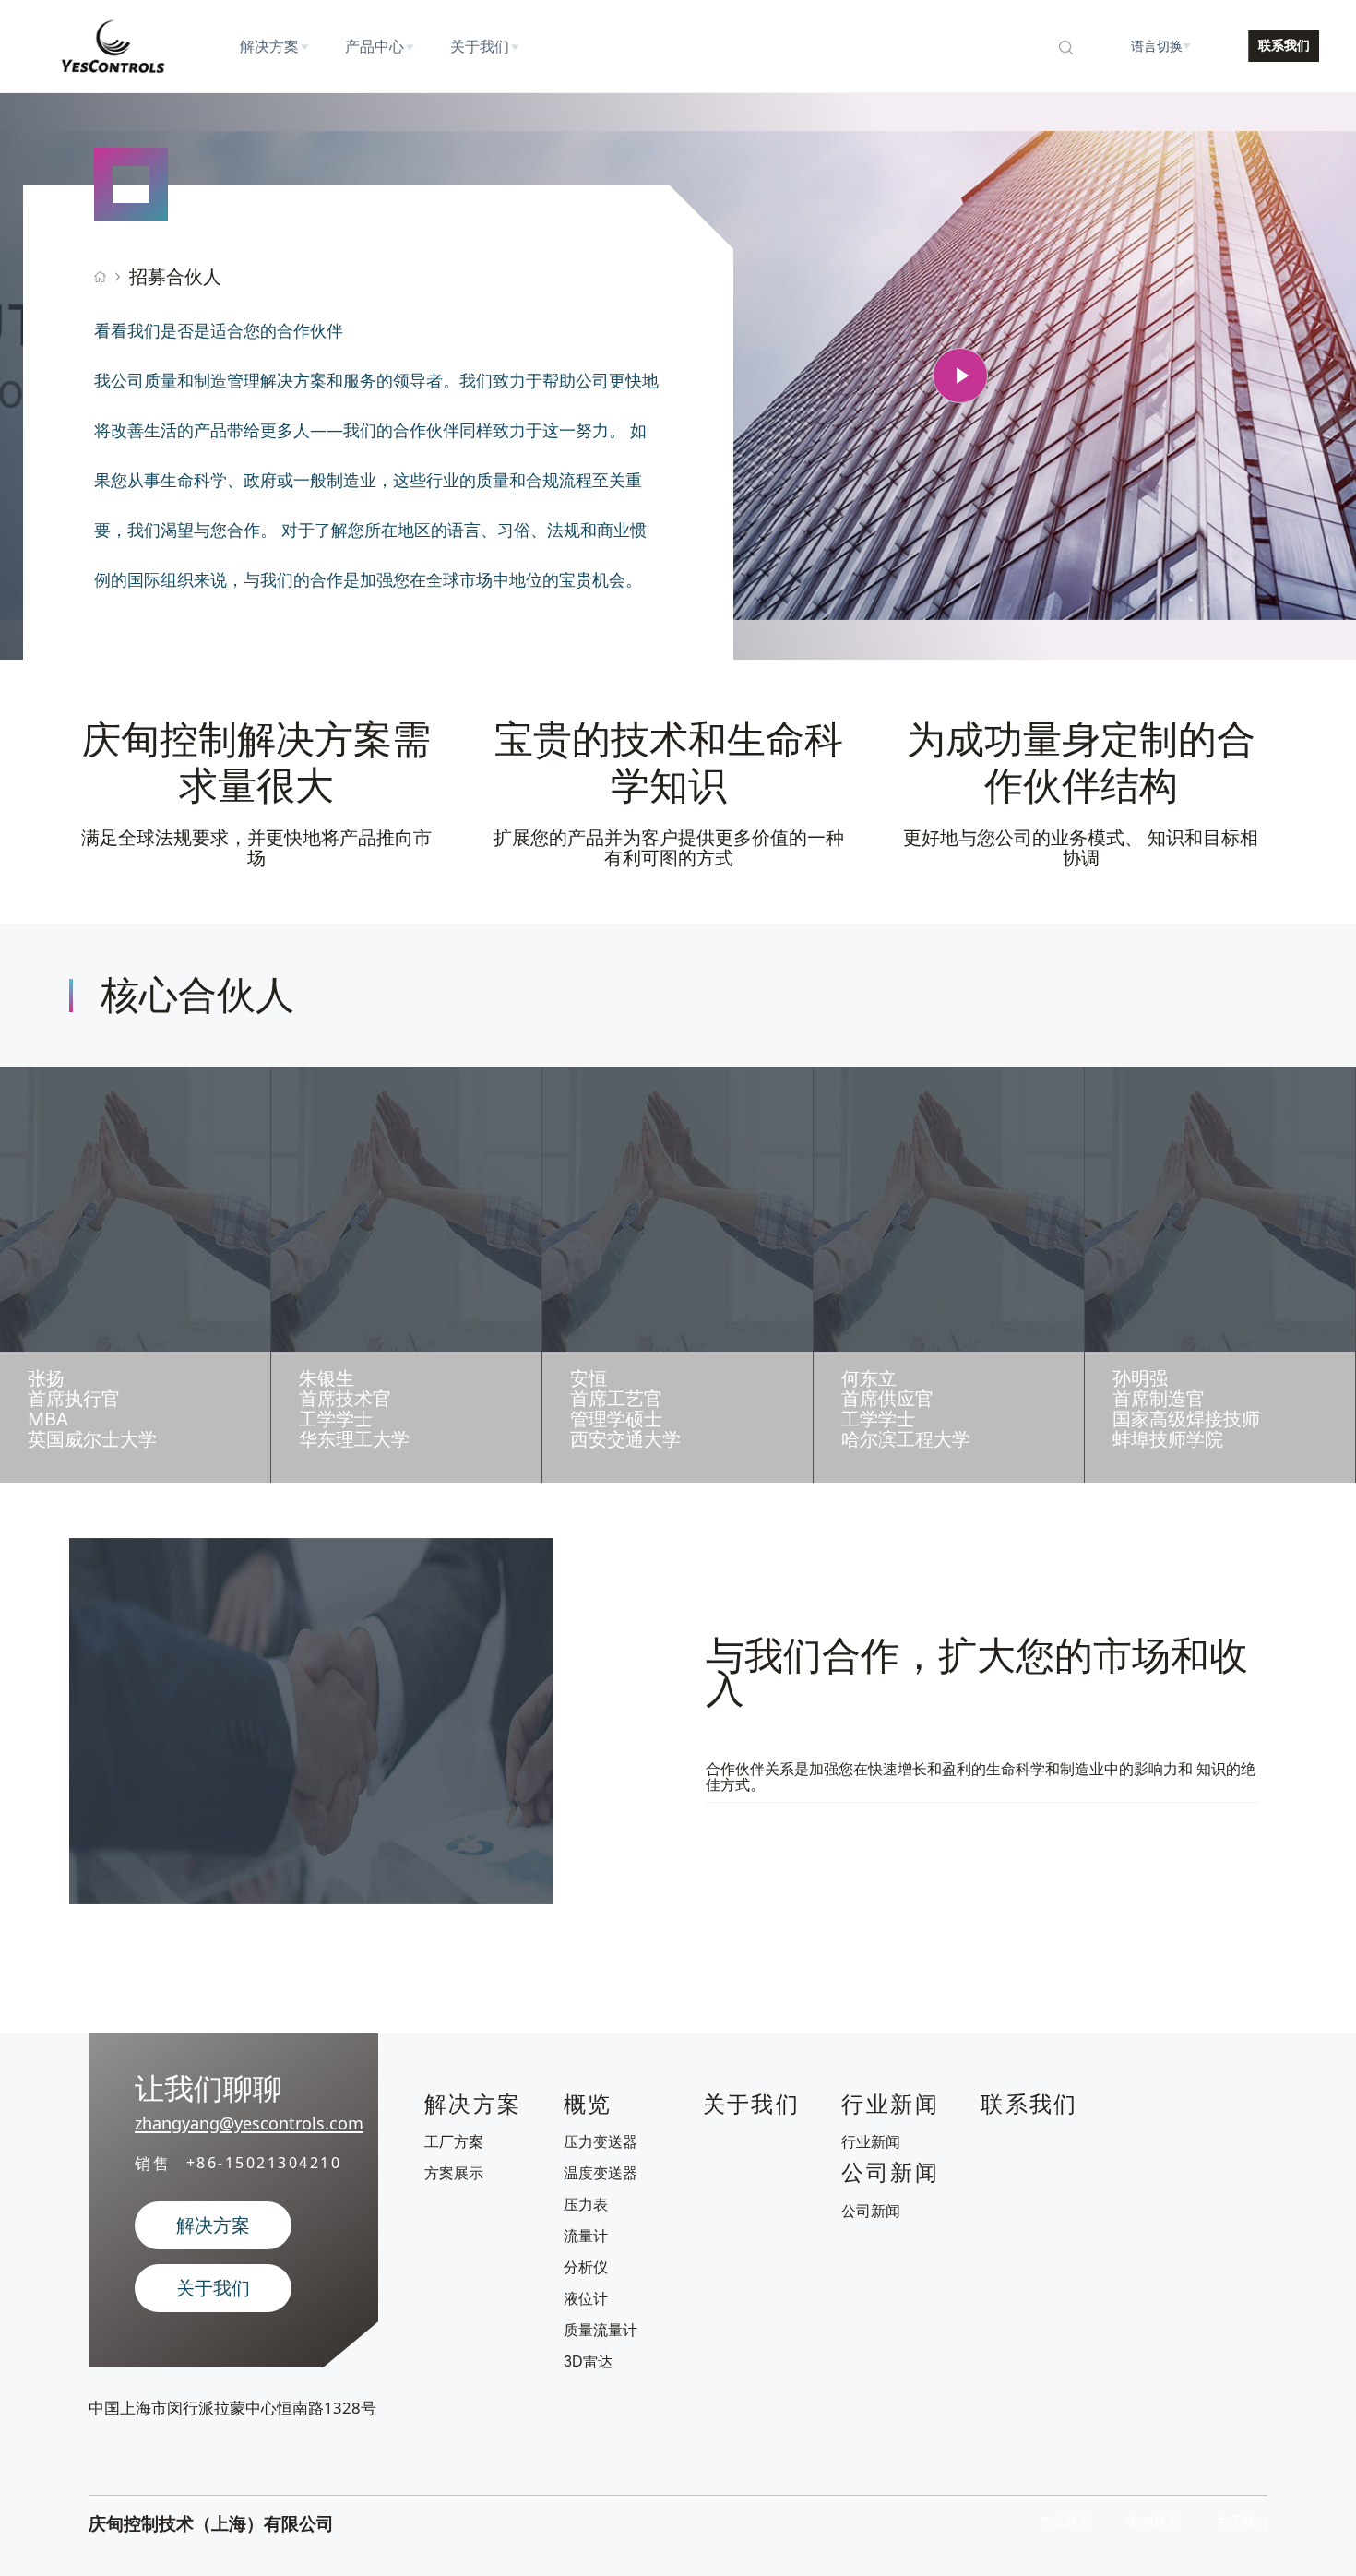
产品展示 (1065, 2522)
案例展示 (1153, 2522)
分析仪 (586, 2267)
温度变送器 (601, 2173)
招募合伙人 (175, 276)
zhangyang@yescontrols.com (249, 2123)
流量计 (586, 2236)
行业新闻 (871, 2142)
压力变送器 (601, 2142)
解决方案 (213, 2225)
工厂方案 (454, 2142)
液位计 (586, 2299)
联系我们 (1284, 45)
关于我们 (213, 2288)
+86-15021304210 (264, 2164)
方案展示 (454, 2173)
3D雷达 (588, 2361)
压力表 (586, 2205)
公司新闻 (871, 2211)
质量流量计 (601, 2330)
